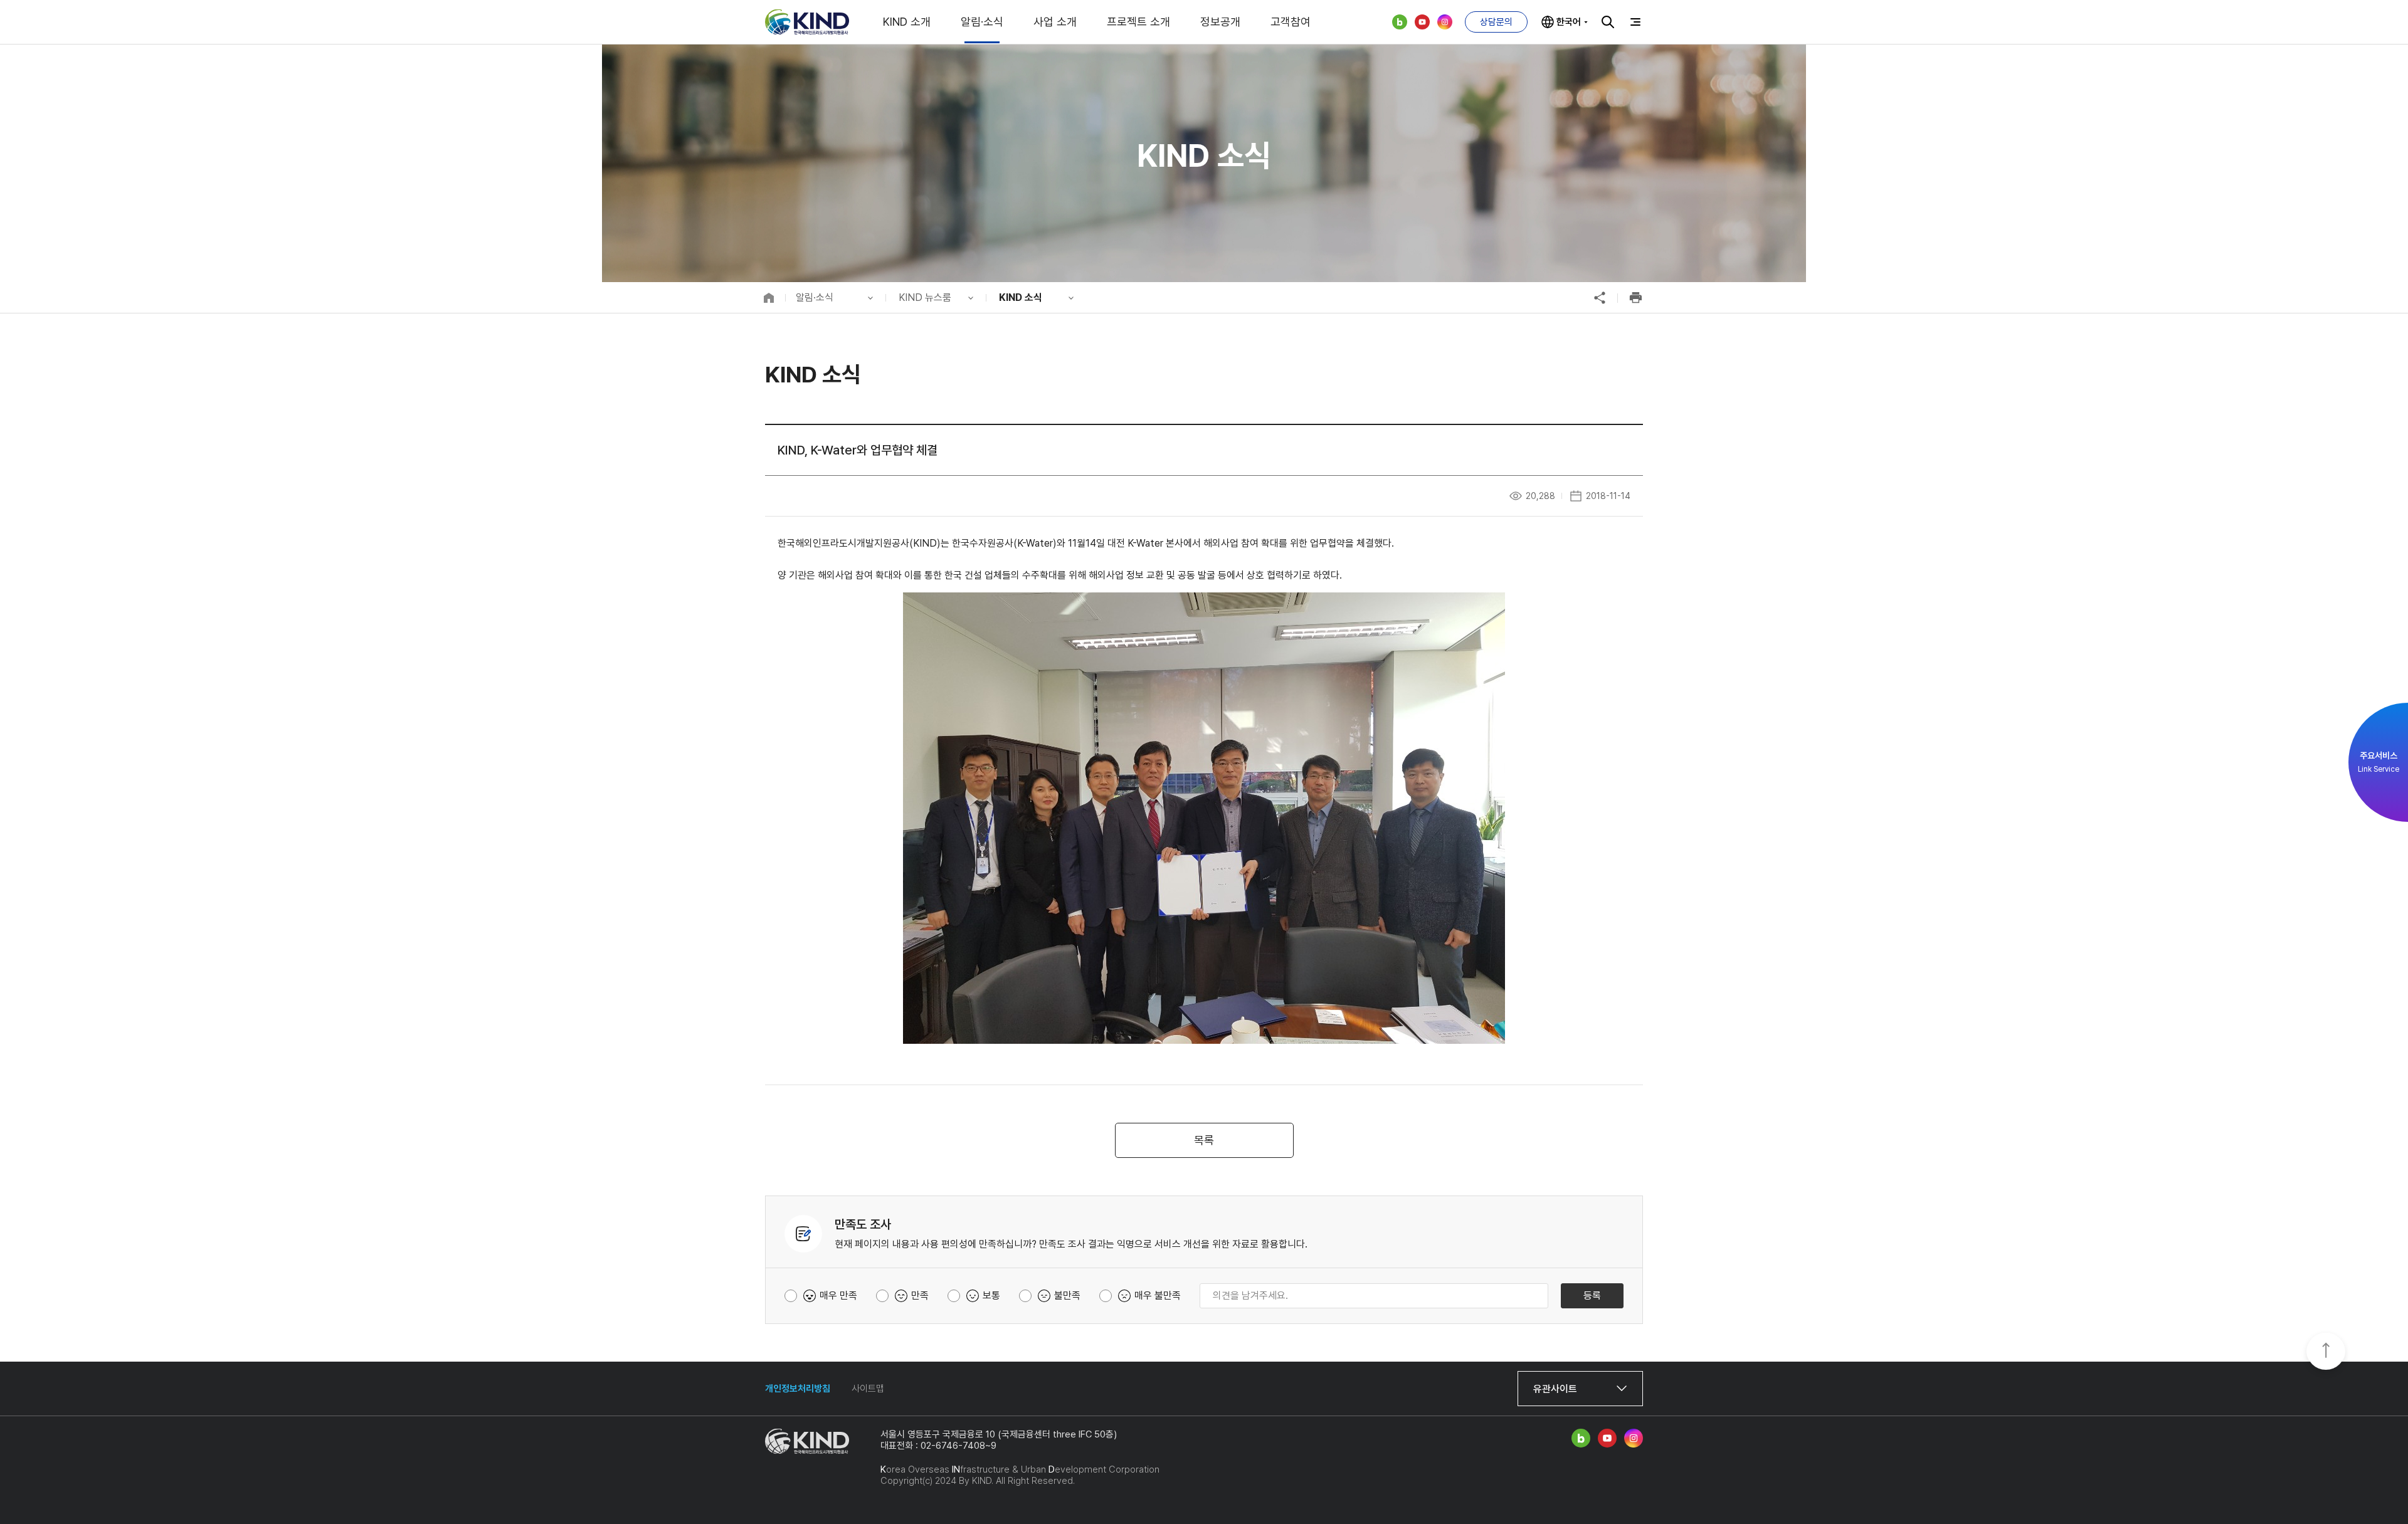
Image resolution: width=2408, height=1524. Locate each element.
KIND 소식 (1021, 297)
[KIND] (807, 22)
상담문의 (1496, 22)
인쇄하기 (1635, 298)
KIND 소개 (907, 22)
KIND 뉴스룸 (925, 297)
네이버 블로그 (1400, 22)
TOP (2326, 1352)
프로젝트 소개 (1138, 22)
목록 (1204, 1140)
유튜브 (1422, 22)
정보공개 (1220, 22)
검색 (1608, 22)
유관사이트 (1555, 1389)
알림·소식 (982, 22)
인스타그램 (1445, 22)
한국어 (1569, 22)
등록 (1592, 1295)
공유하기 (1600, 298)
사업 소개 (1055, 22)
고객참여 (1291, 22)
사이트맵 (868, 1389)
